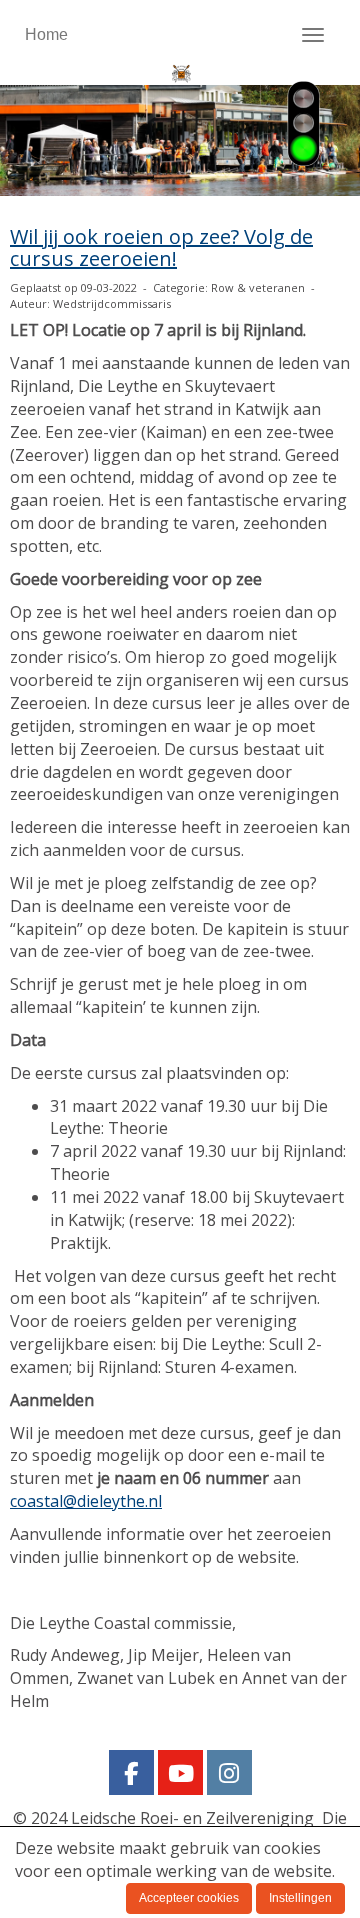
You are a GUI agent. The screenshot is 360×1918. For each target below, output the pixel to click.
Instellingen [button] (300, 1898)
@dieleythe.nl (86, 1501)
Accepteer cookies (189, 1898)
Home (46, 34)
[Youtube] (180, 1776)
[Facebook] (131, 1776)
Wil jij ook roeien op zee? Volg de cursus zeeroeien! (161, 247)
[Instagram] (229, 1776)
